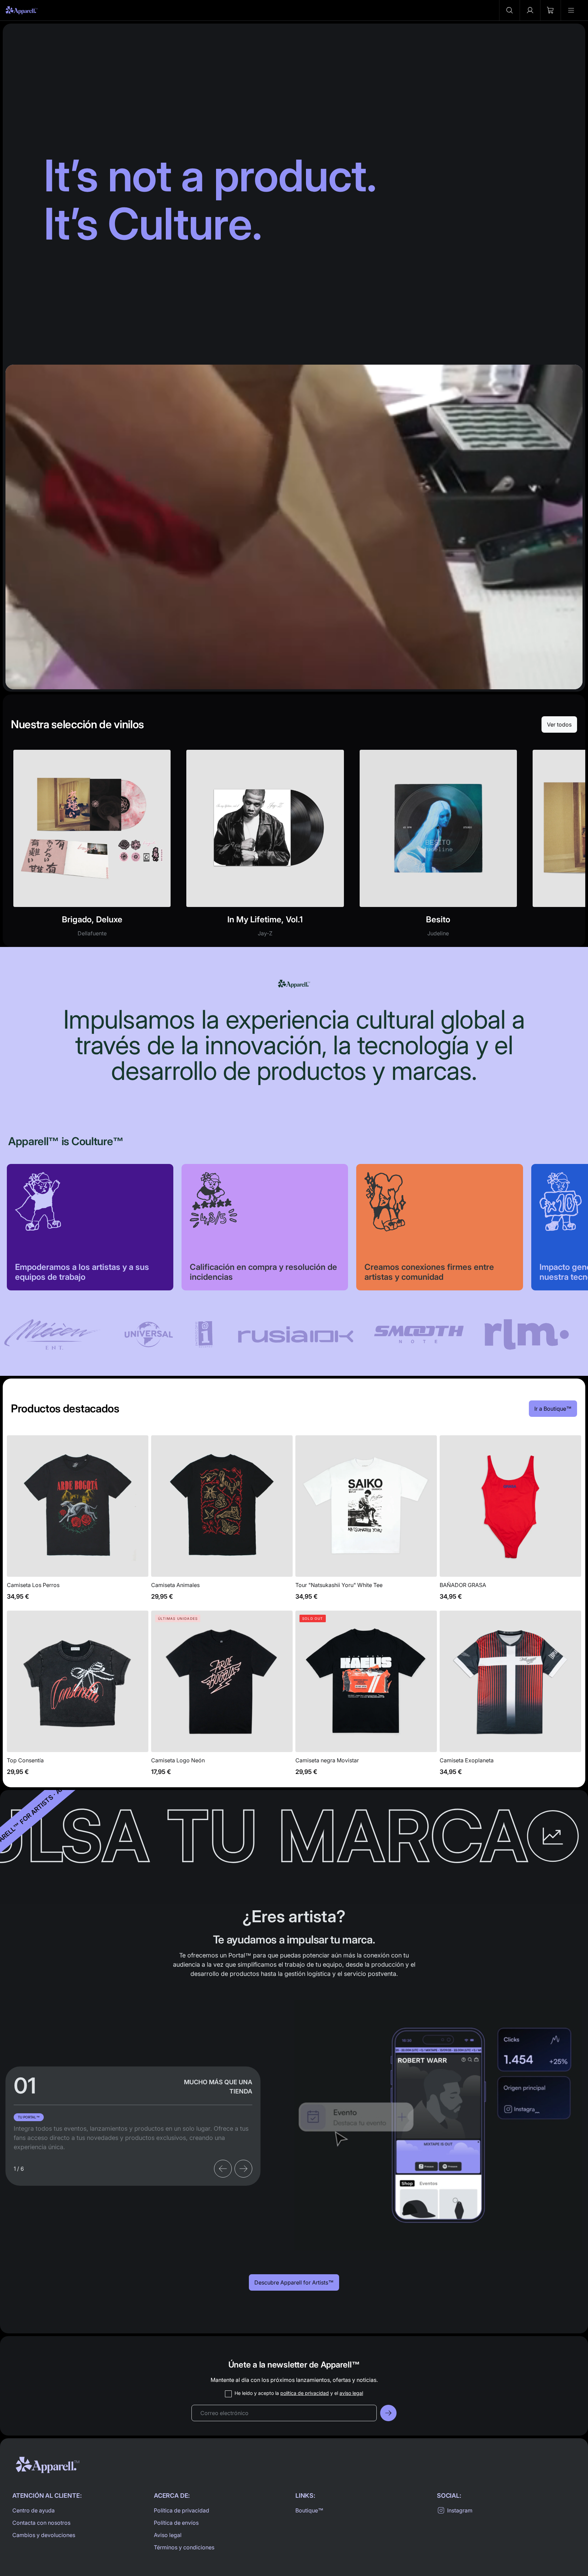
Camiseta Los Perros (78, 1522)
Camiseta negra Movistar (366, 1697)
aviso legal (351, 2393)
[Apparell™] (22, 10)
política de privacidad (305, 2393)
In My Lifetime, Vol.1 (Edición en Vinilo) (265, 847)
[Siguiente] (243, 2169)
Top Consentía (78, 1697)
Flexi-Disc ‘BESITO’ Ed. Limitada (438, 847)
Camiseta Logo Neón (222, 1697)
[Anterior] (223, 2169)
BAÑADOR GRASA (510, 1522)
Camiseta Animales (222, 1522)
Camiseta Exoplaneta (510, 1697)
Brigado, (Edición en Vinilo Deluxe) (92, 847)
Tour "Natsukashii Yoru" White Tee (366, 1522)
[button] (509, 10)
